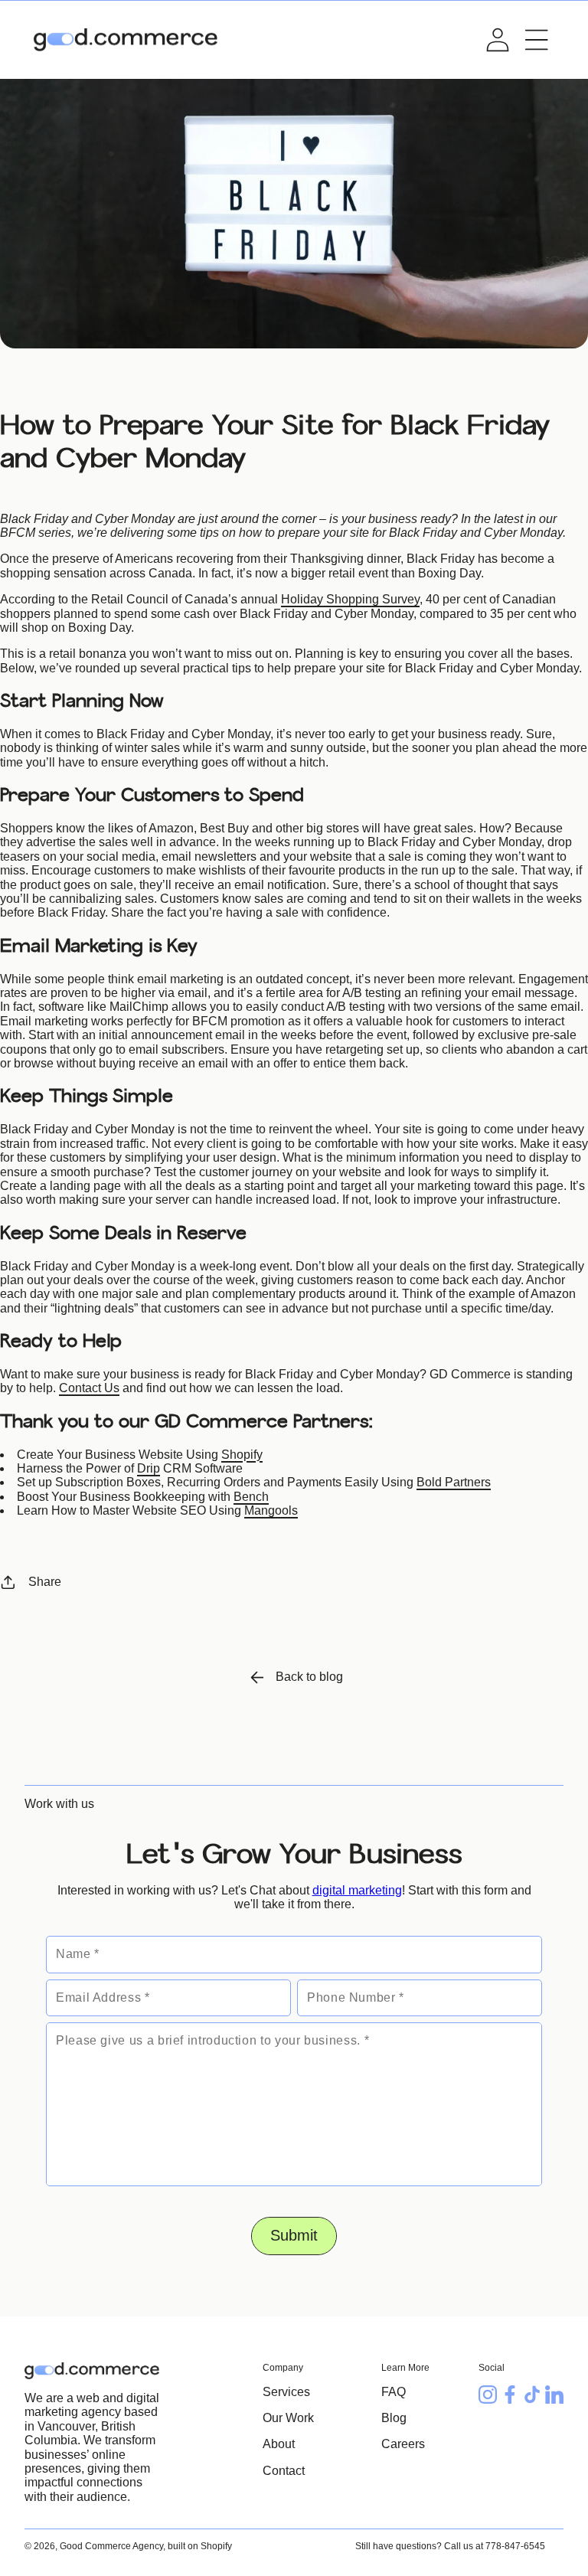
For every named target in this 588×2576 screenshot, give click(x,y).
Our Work (288, 2418)
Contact (284, 2471)
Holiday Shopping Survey (350, 599)
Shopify (242, 1455)
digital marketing (357, 1890)
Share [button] (45, 1582)
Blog (394, 2418)
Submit (294, 2235)
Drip (149, 1468)
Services (286, 2392)
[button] (537, 40)
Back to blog (309, 1677)
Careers (403, 2444)
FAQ (394, 2392)
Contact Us (89, 1388)
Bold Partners (454, 1482)
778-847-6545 (515, 2546)
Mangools (271, 1510)
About (279, 2444)
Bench (251, 1497)
